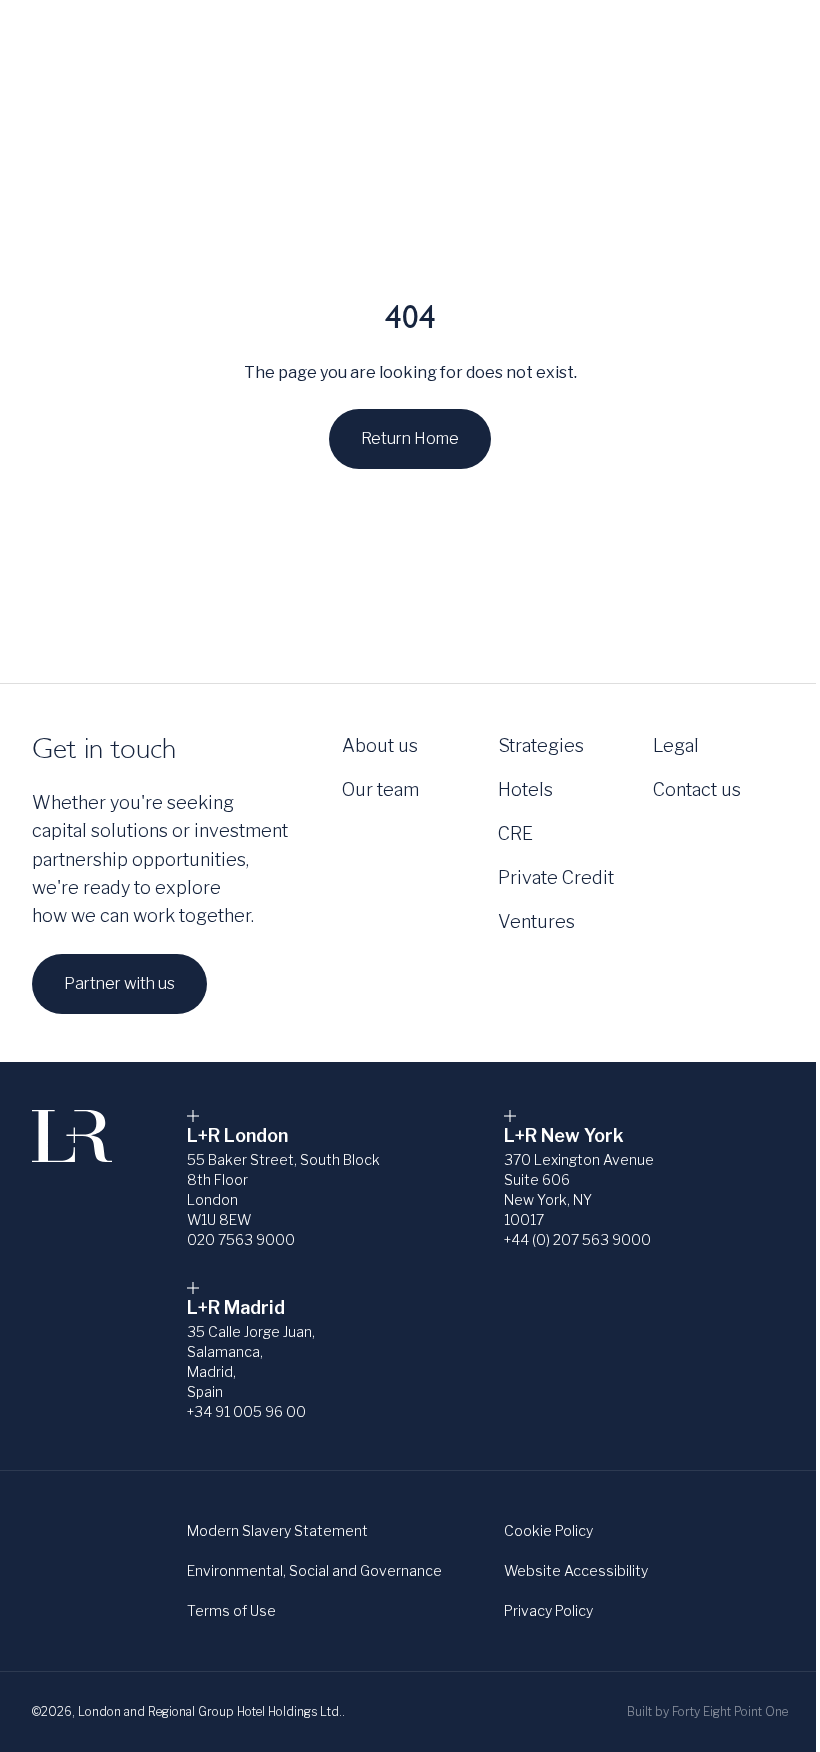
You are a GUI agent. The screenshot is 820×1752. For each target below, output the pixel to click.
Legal (676, 745)
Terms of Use (231, 1610)
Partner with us (119, 983)
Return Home (410, 438)
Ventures (536, 921)
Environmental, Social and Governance (314, 1570)
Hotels (525, 789)
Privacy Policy (548, 1610)
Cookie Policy (548, 1530)
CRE (515, 833)
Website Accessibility (576, 1570)
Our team (380, 789)
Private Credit (556, 877)
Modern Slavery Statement (277, 1530)
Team (669, 40)
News (591, 40)
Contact (756, 40)
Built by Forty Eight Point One (707, 1711)
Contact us (697, 789)
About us (70, 40)
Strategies (183, 40)
